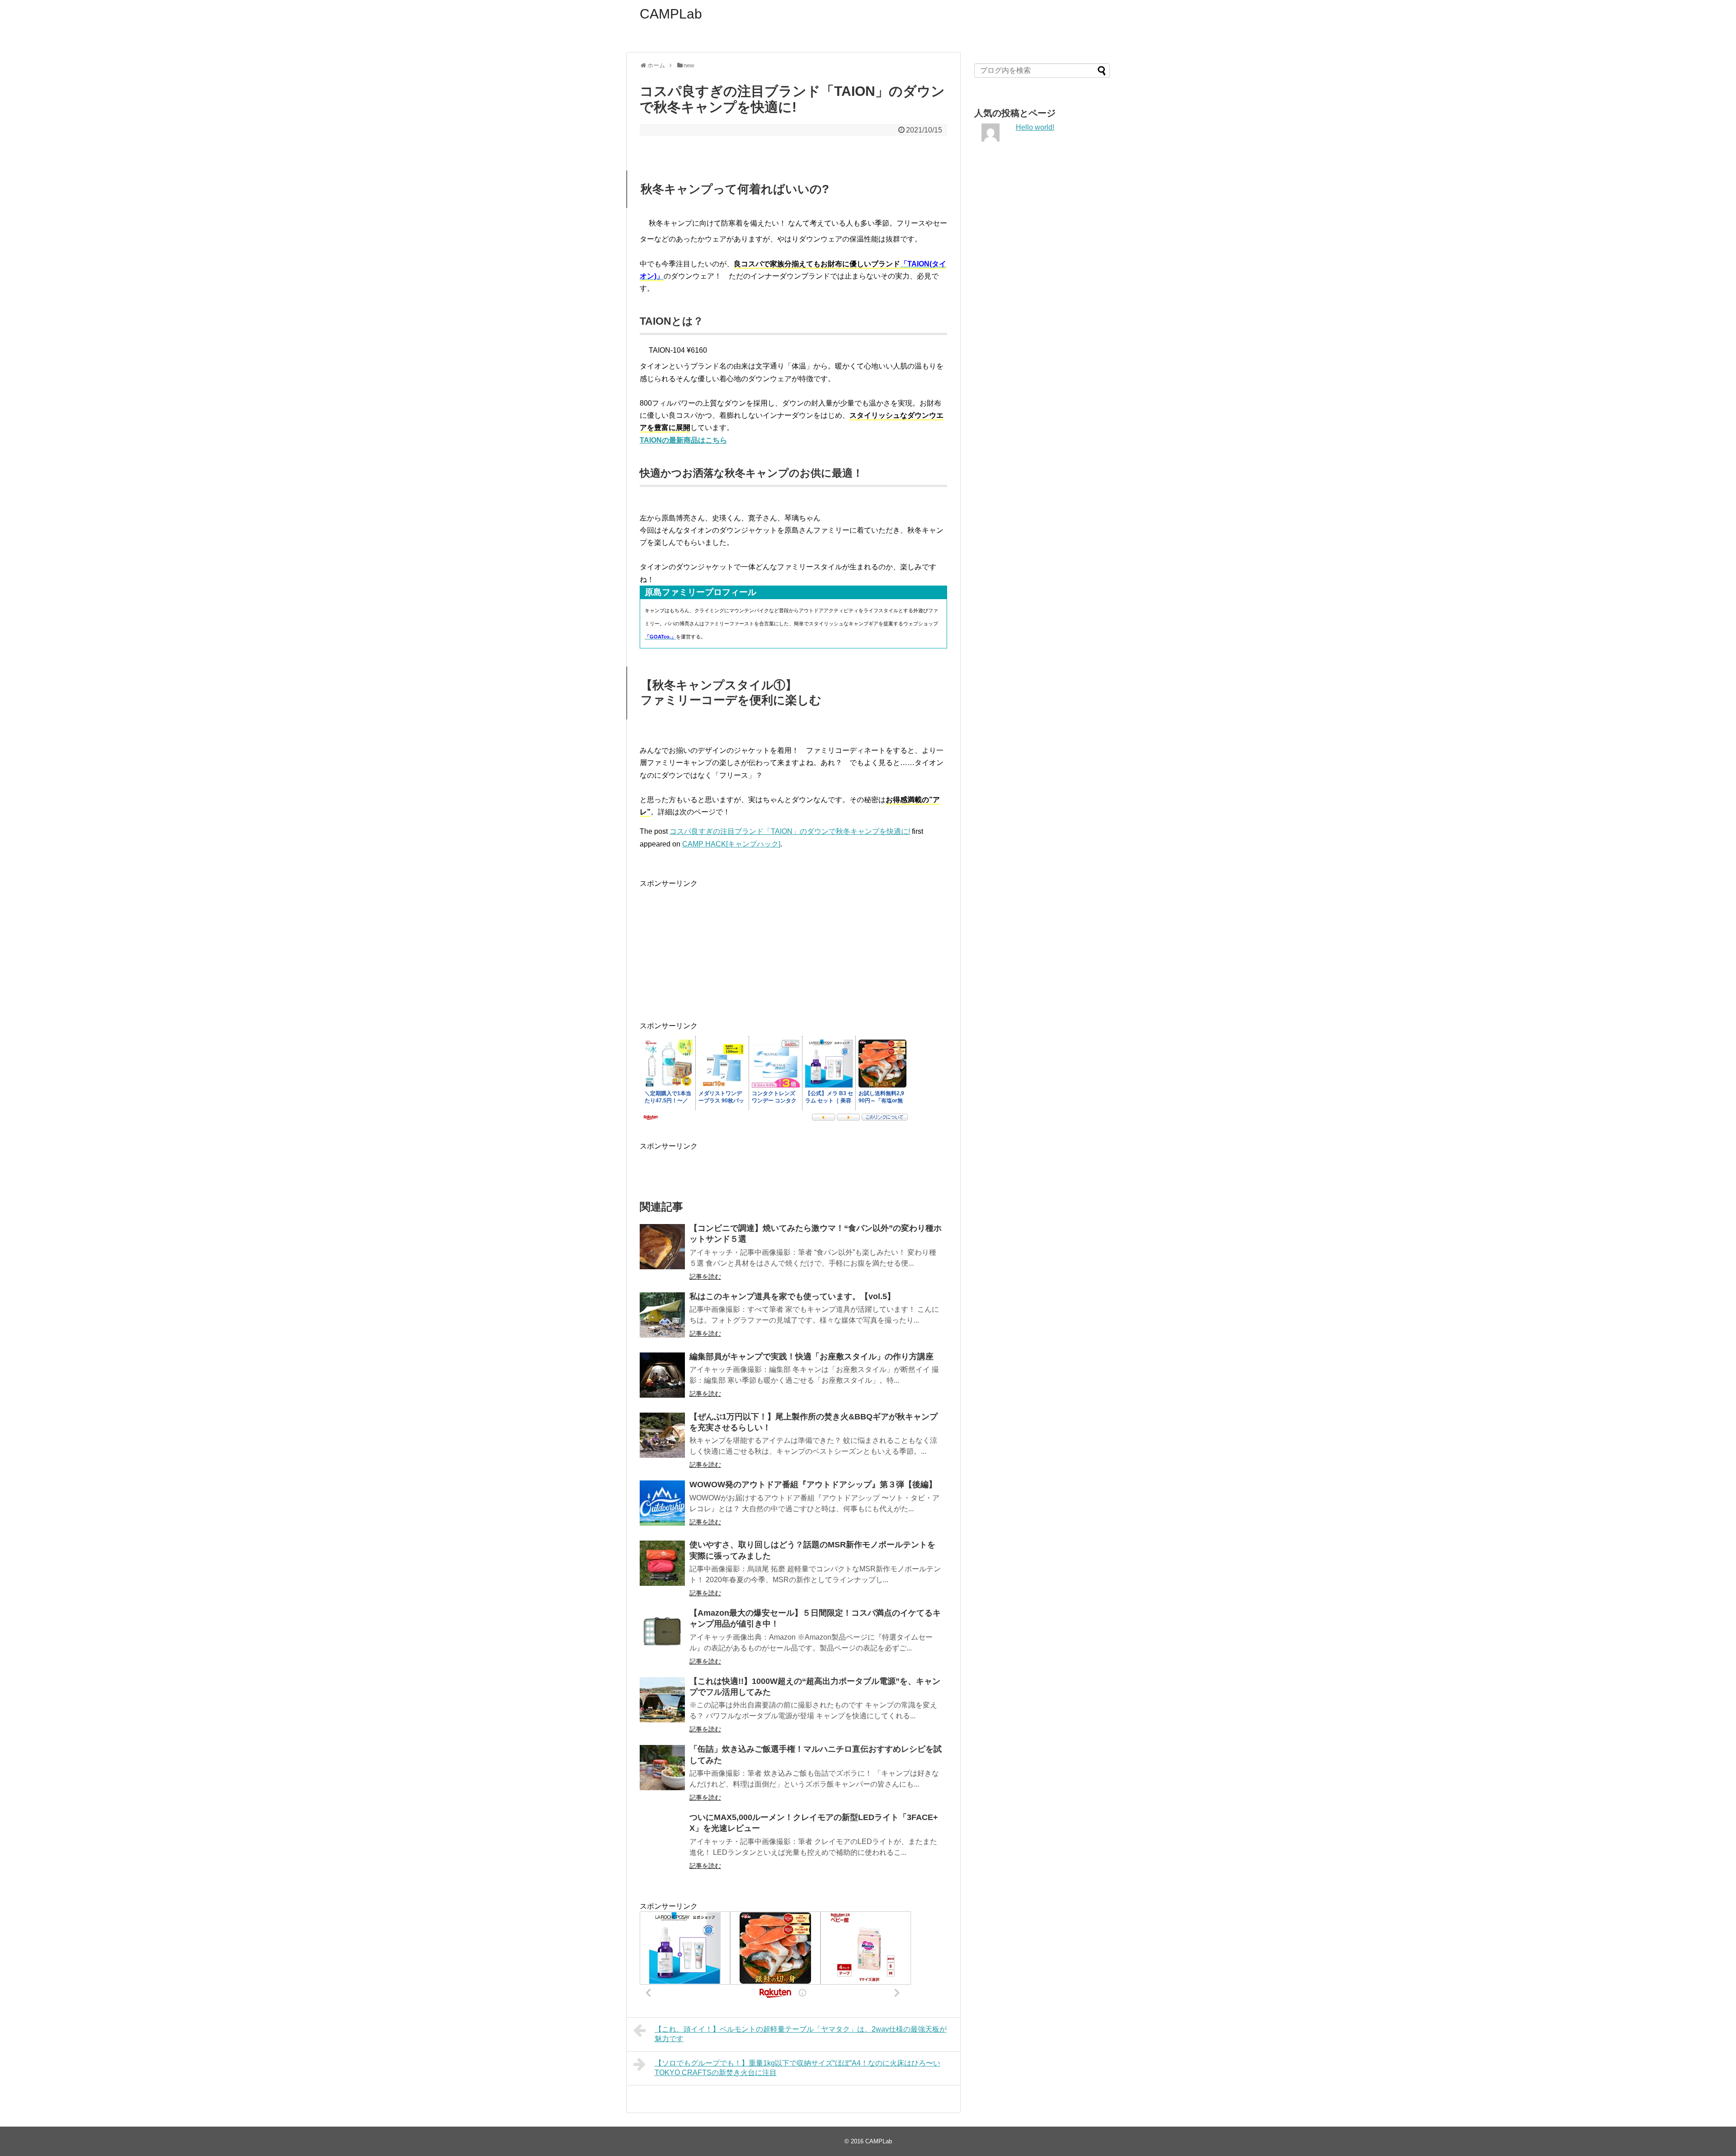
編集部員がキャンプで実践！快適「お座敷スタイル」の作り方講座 (811, 1357)
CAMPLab (671, 14)
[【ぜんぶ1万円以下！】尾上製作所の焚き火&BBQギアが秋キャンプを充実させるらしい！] (662, 1435)
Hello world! (1035, 127)
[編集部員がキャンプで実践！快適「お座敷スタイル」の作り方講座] (662, 1375)
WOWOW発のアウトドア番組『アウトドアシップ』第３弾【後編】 (813, 1485)
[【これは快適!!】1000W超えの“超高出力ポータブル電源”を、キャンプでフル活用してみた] (662, 1700)
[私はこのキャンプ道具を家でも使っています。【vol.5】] (662, 1315)
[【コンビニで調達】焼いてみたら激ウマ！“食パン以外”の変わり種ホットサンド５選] (662, 1247)
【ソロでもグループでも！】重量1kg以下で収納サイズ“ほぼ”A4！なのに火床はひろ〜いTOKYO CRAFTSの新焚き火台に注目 (797, 2068)
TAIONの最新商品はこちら (683, 440)
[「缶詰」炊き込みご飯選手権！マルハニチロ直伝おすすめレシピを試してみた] (662, 1768)
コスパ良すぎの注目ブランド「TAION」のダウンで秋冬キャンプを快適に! (790, 831)
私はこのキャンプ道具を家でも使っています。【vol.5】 (792, 1296)
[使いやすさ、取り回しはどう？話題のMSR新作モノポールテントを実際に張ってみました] (662, 1563)
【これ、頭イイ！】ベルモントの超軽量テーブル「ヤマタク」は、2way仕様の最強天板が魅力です (801, 2034)
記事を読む (705, 1277)
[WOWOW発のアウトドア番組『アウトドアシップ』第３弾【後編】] (662, 1503)
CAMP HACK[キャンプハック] (731, 844)
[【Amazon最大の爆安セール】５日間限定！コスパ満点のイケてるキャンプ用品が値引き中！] (662, 1631)
